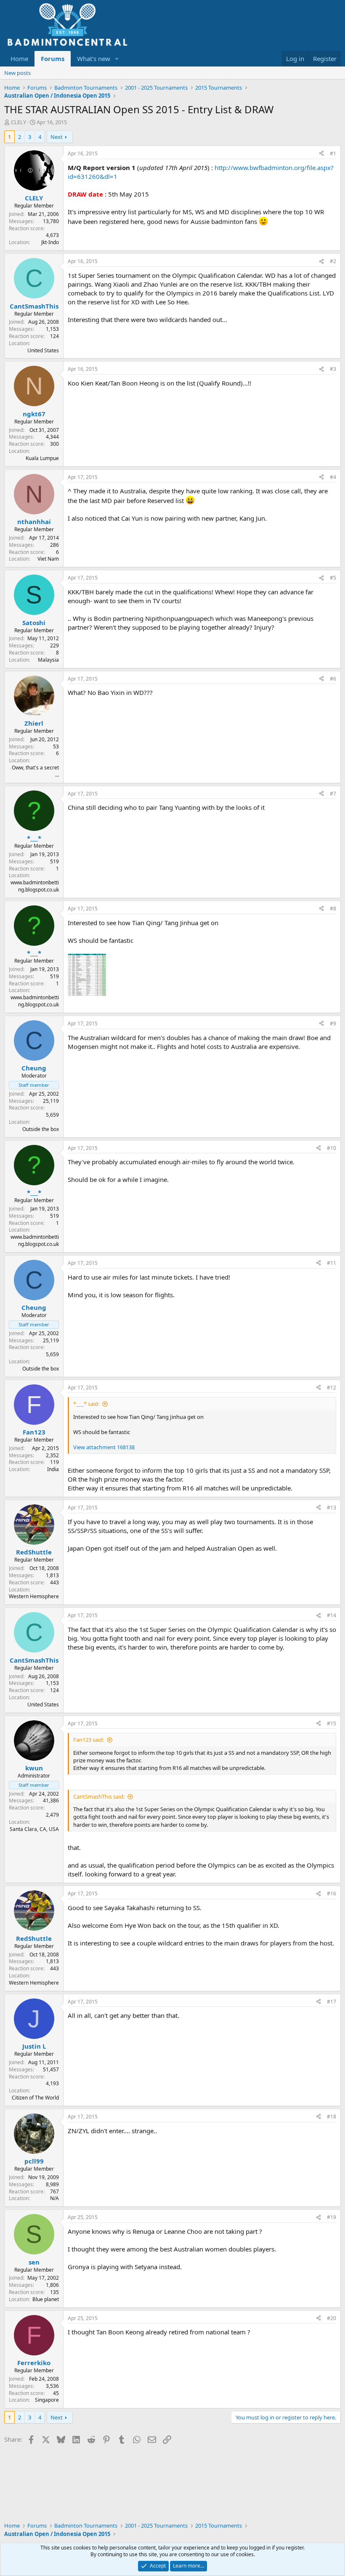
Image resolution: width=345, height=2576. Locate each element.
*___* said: (86, 1404)
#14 (332, 1615)
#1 (333, 153)
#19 (332, 2217)
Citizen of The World (35, 2098)
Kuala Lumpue (42, 458)
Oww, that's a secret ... (35, 771)
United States (43, 350)
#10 (332, 1148)
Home (19, 59)
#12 (332, 1388)
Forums (53, 59)
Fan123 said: (89, 1740)
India (53, 1469)
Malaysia (48, 660)
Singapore (47, 2400)
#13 (332, 1508)
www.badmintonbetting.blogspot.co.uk (35, 886)
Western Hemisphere (34, 1596)
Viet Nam (48, 559)
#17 (332, 2002)
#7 (333, 794)
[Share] (321, 154)
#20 (332, 2318)
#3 (333, 369)
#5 (333, 578)
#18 (332, 2117)
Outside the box (41, 1129)
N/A (54, 2198)
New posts (17, 73)
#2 (333, 261)
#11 (332, 1263)
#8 (333, 909)
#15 (332, 1723)
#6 (333, 679)
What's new (94, 59)
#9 (333, 1023)
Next (57, 137)
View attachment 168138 (104, 1447)
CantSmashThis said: (99, 1796)
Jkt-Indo (50, 242)
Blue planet (46, 2299)
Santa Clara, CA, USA (34, 1829)
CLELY (19, 122)
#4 (333, 477)
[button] (117, 59)
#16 (332, 1893)
